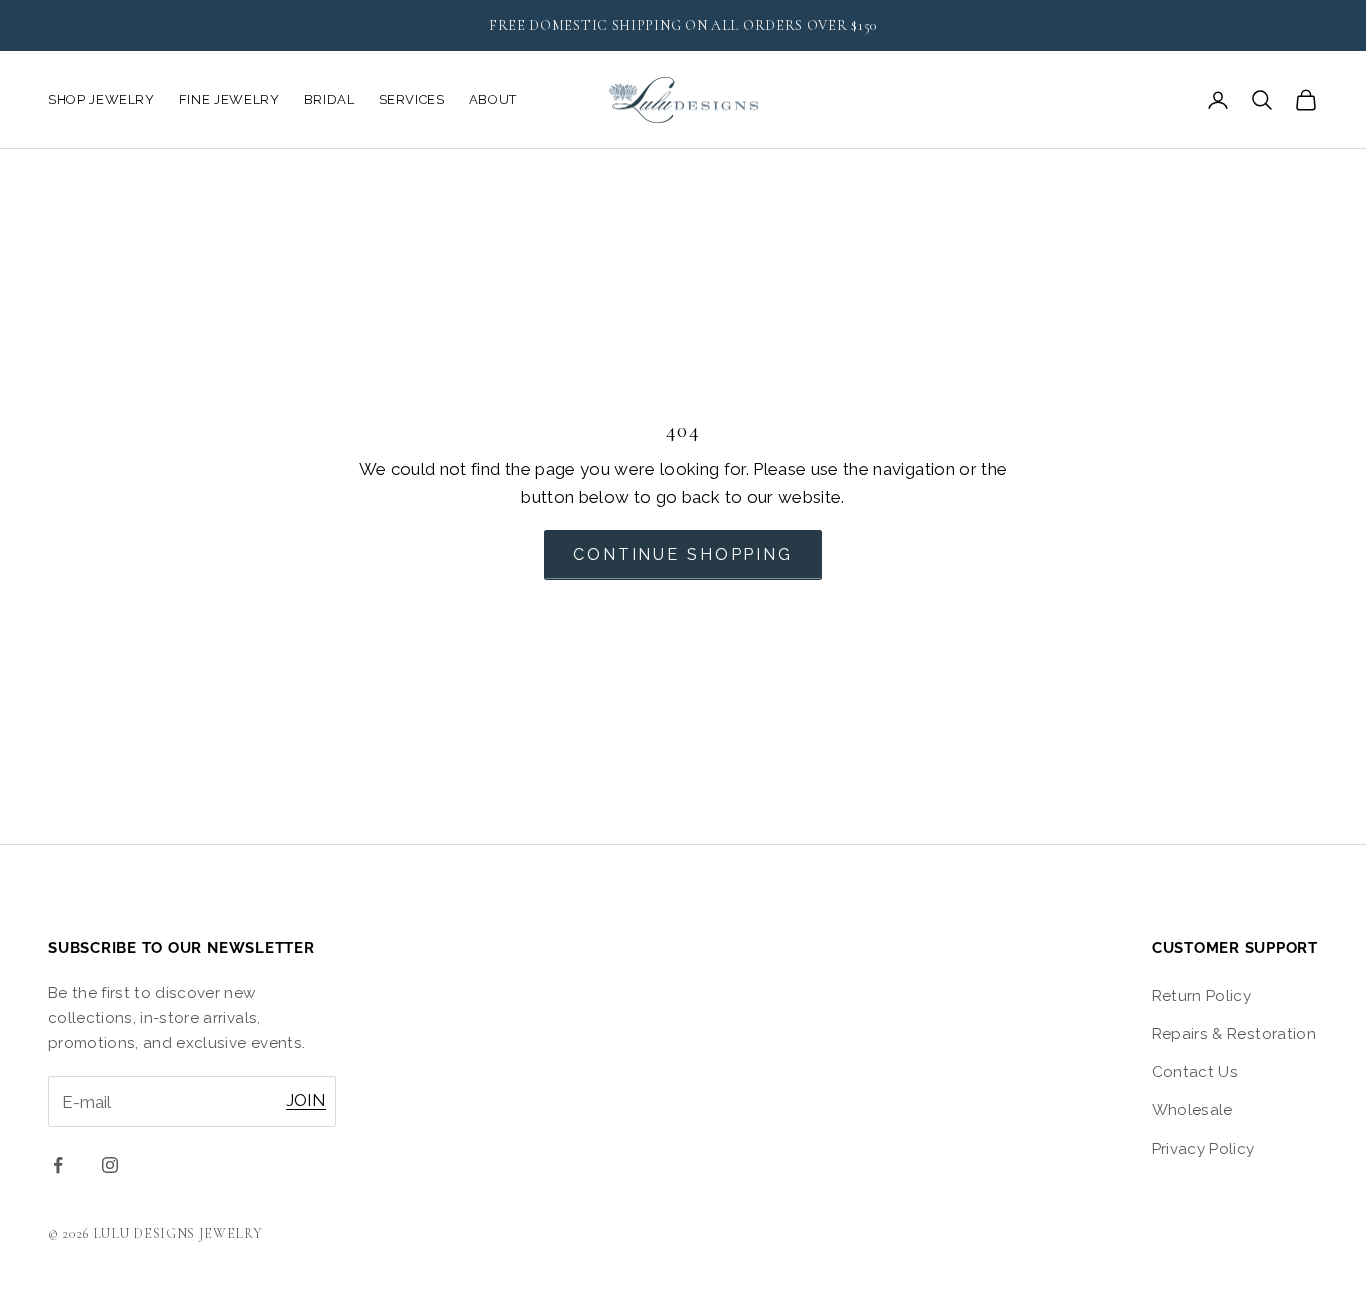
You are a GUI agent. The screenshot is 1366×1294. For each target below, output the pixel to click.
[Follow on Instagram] (110, 1165)
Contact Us (1195, 1072)
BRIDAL (329, 99)
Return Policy (1201, 996)
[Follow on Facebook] (58, 1165)
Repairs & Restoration (1234, 1034)
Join (306, 1100)
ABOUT (493, 99)
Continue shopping (683, 554)
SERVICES (412, 99)
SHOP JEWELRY (101, 99)
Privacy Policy (1203, 1149)
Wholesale (1192, 1110)
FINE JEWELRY (229, 99)
